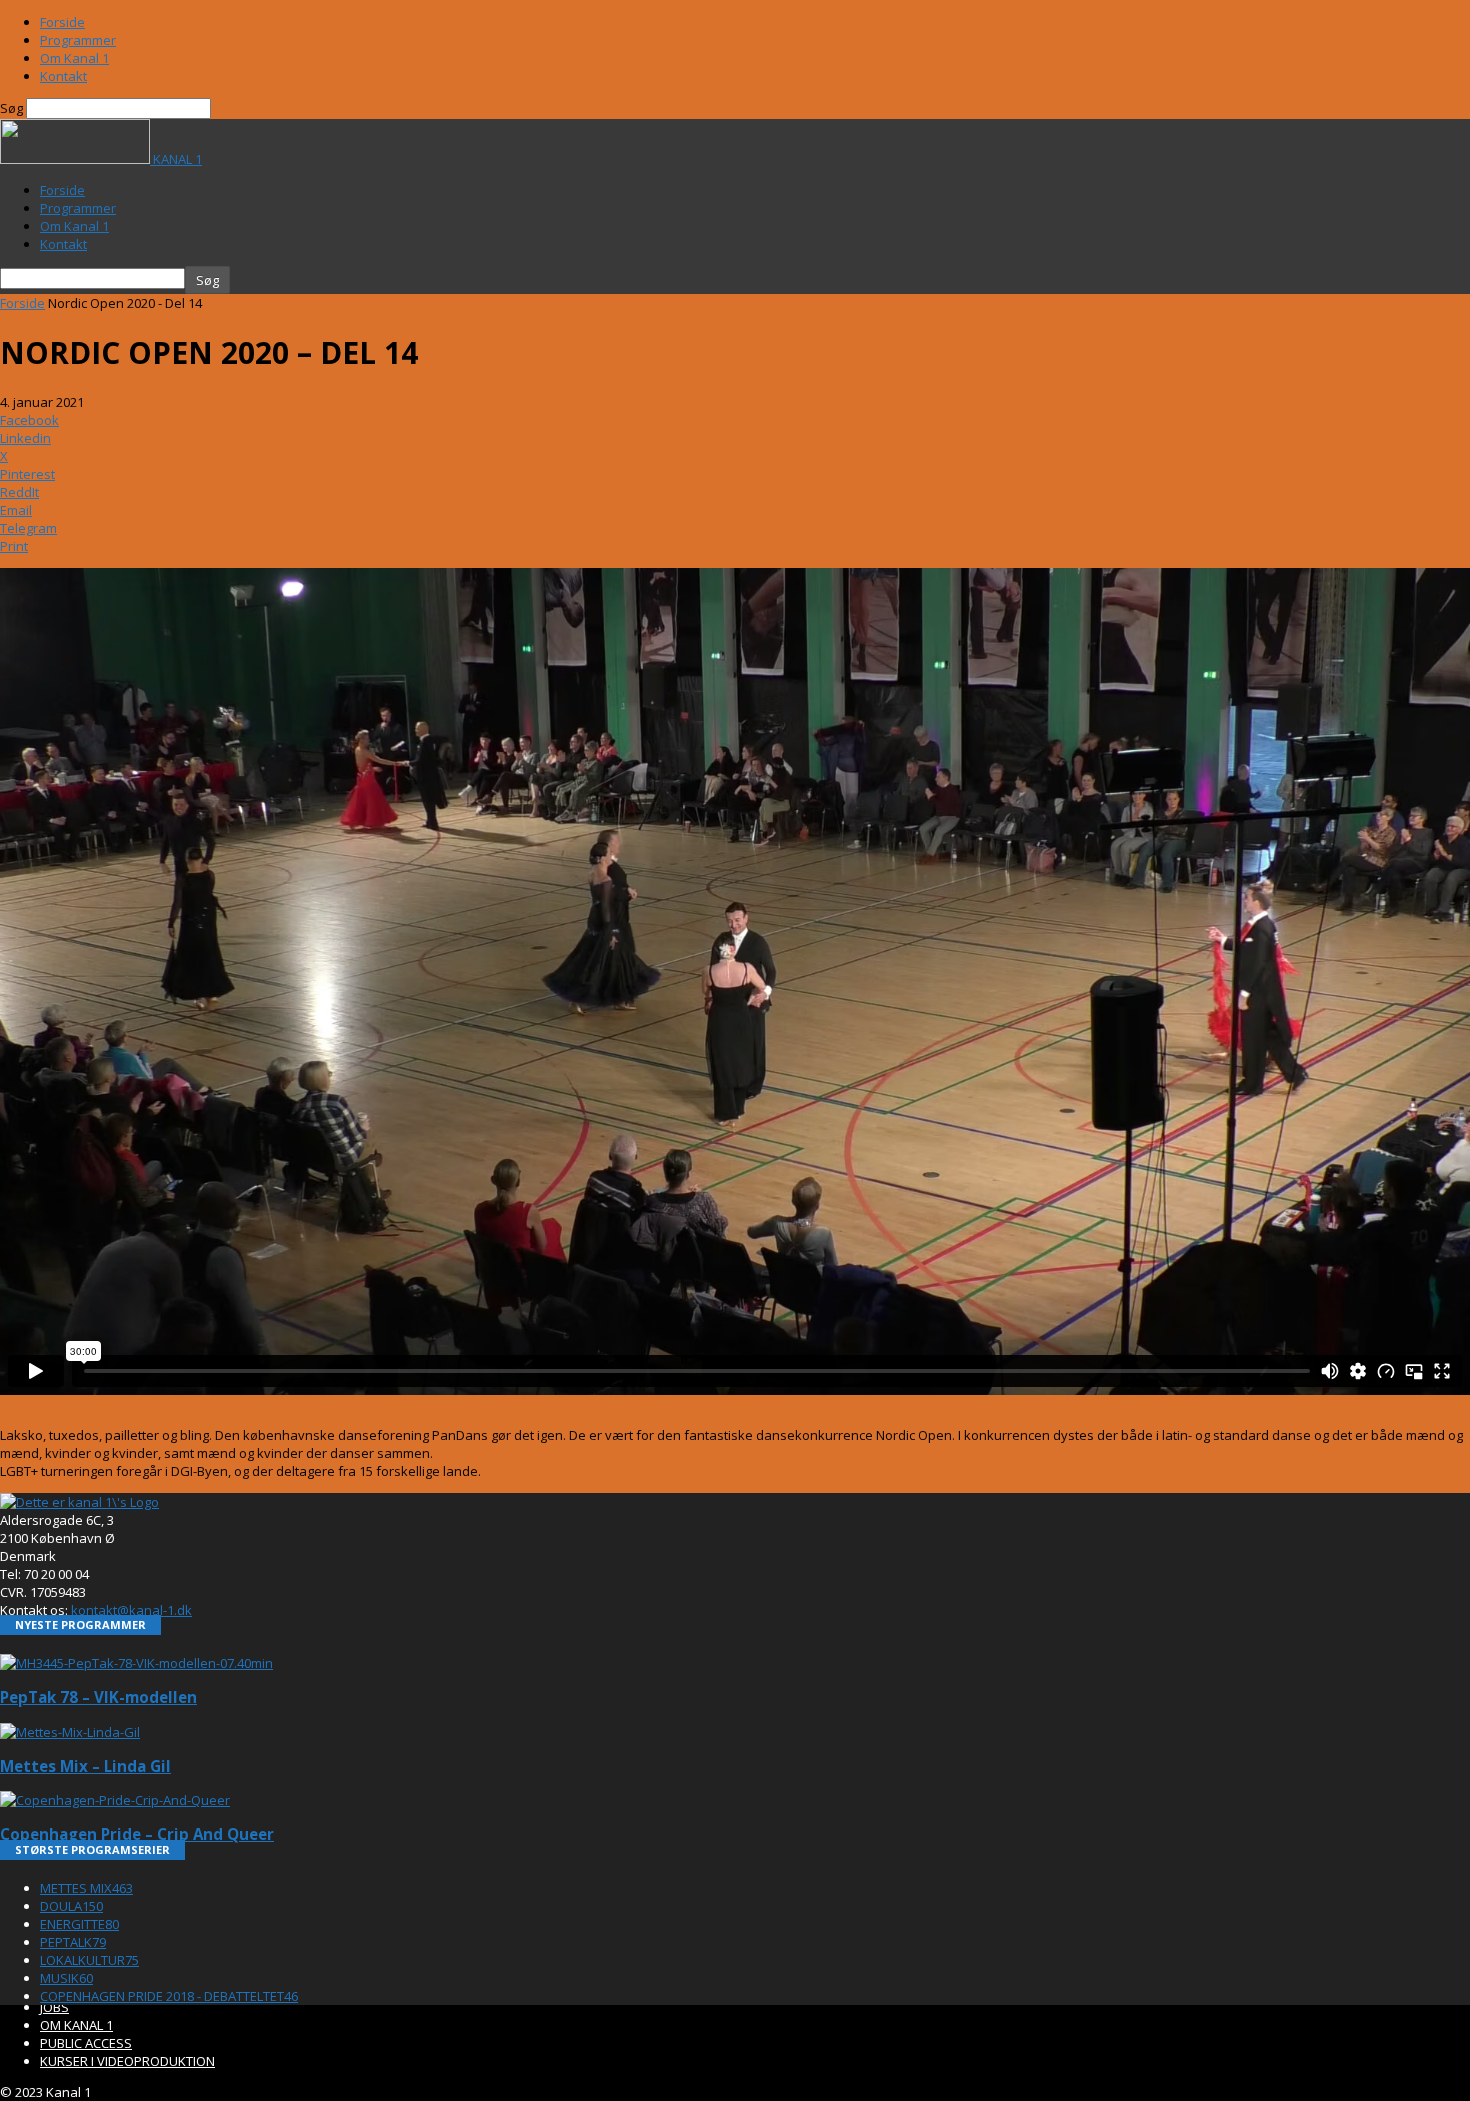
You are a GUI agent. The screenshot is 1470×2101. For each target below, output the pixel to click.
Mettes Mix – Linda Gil (85, 1766)
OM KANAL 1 (76, 2025)
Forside (62, 22)
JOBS (54, 2007)
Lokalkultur (89, 1960)
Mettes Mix (86, 1888)
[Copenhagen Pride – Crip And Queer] (115, 1800)
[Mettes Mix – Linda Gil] (70, 1732)
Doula (71, 1906)
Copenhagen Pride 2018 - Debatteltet (169, 1996)
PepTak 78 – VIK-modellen (98, 1697)
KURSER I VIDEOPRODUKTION (127, 2061)
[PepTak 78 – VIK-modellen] (136, 1663)
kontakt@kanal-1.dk (131, 1610)
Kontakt (63, 76)
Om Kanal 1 (74, 58)
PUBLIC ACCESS (86, 2043)
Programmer (78, 40)
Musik (66, 1978)
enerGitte (79, 1924)
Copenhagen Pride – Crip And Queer (137, 1834)
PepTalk (73, 1942)
